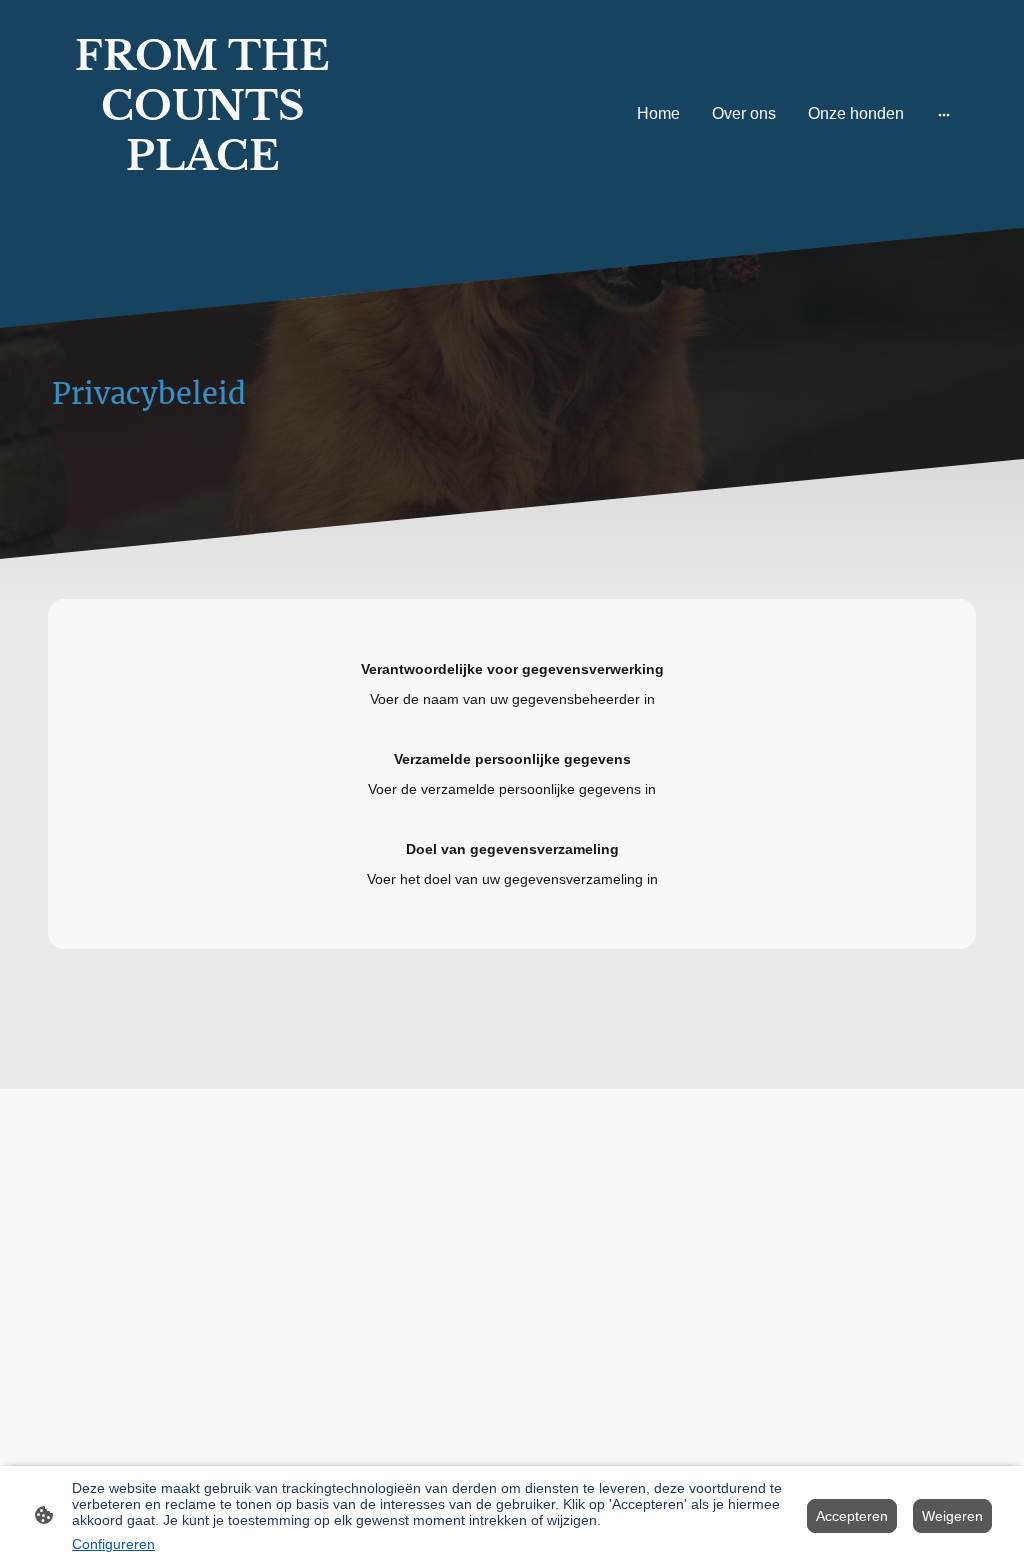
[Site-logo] (202, 211)
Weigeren (952, 1516)
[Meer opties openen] (944, 114)
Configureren (113, 1544)
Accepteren (852, 1516)
